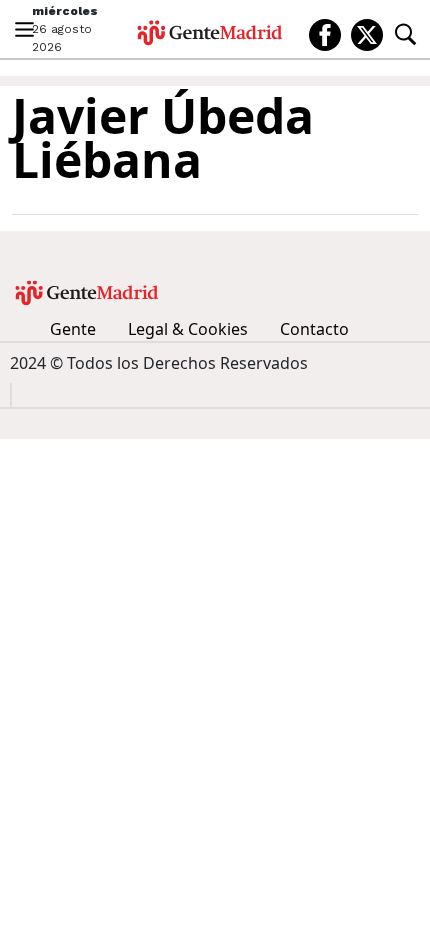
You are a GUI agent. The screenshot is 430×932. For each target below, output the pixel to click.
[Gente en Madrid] (210, 33)
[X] (367, 33)
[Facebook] (325, 33)
